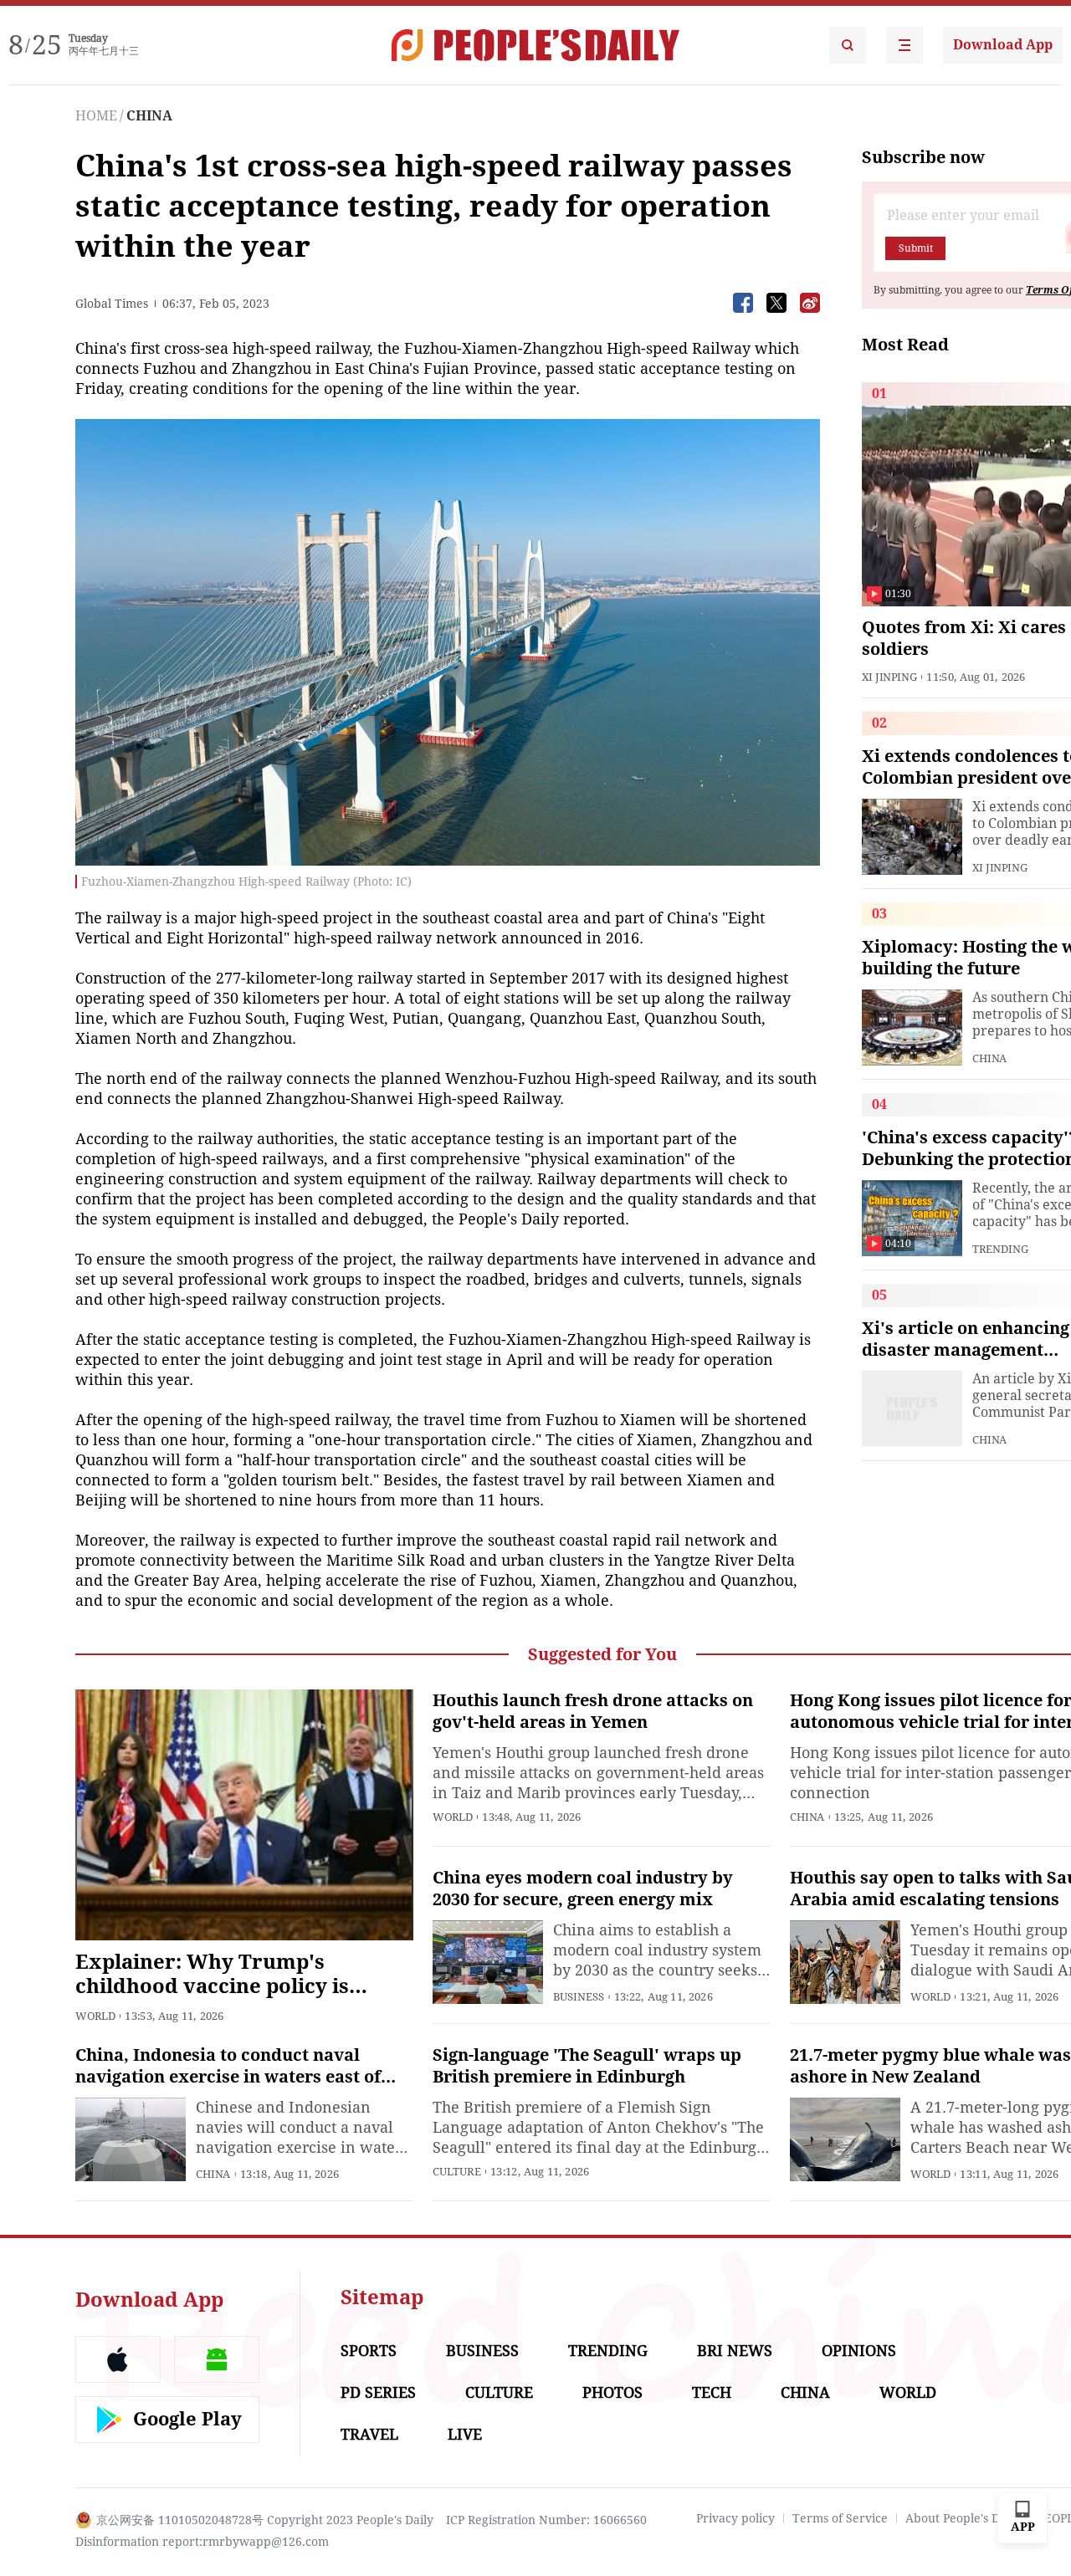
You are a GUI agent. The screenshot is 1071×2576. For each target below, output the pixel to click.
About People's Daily (963, 2518)
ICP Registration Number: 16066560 (546, 2520)
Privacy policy (735, 2518)
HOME (96, 116)
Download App (1003, 45)
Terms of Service (840, 2518)
